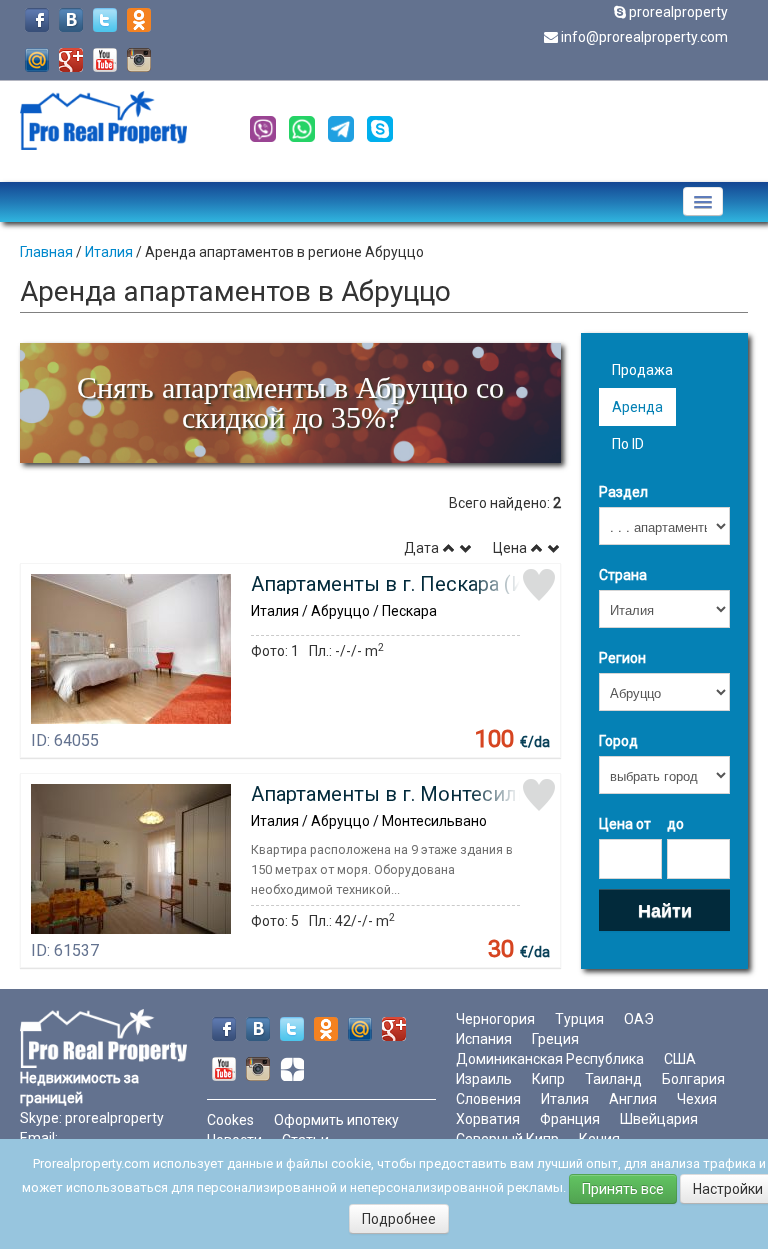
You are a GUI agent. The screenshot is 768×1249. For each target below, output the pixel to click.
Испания (484, 1039)
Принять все (623, 1189)
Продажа (642, 370)
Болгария (693, 1079)
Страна (623, 575)
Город (618, 741)
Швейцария (659, 1119)
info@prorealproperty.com (644, 37)
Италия (109, 252)
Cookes (230, 1120)
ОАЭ (639, 1019)
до (675, 824)
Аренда (637, 407)
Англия (633, 1099)
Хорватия (488, 1119)
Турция (579, 1019)
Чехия (697, 1099)
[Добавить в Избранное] (539, 585)
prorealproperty (678, 12)
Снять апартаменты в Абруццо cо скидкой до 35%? (290, 402)
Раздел (623, 492)
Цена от (625, 824)
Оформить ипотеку (336, 1120)
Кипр (548, 1079)
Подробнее (399, 1219)
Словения (488, 1099)
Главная (46, 252)
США (680, 1059)
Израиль (484, 1079)
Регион (622, 658)
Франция (570, 1119)
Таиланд (613, 1079)
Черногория (495, 1019)
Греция (555, 1039)
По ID (628, 444)
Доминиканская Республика (550, 1059)
